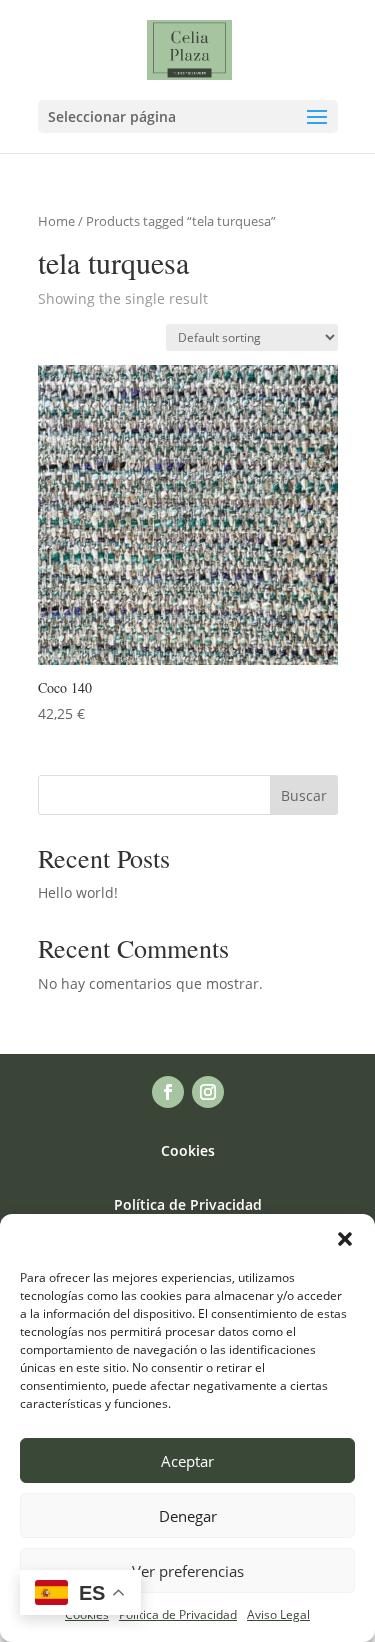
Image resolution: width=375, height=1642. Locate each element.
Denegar (188, 1516)
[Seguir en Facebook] (168, 1092)
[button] (345, 1239)
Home (56, 221)
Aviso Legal (278, 1614)
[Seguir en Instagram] (208, 1092)
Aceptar (187, 1461)
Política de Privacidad (178, 1614)
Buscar (304, 795)
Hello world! (78, 892)
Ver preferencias (188, 1571)
